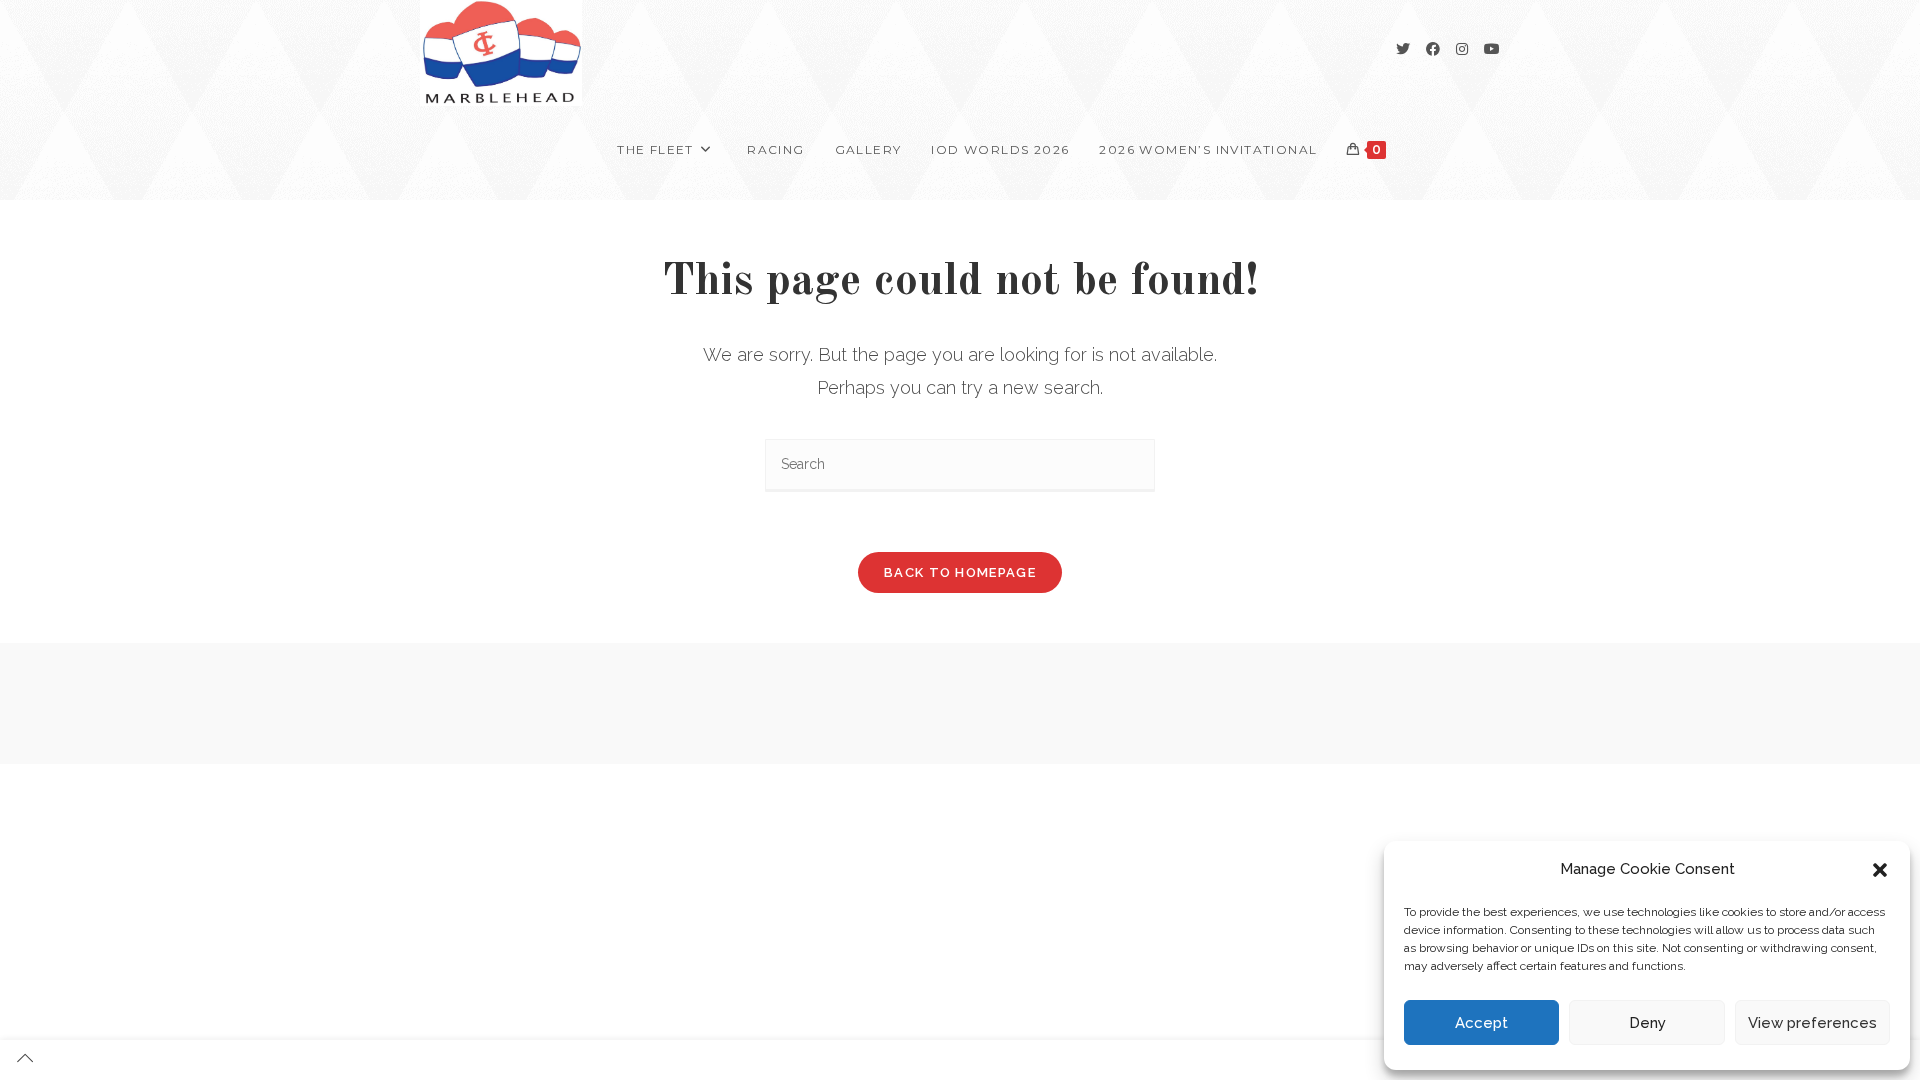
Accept (1481, 1023)
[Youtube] (1492, 49)
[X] (1403, 49)
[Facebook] (1433, 49)
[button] (1880, 870)
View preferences (1812, 1023)
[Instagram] (1462, 49)
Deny (1647, 1023)
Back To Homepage (960, 572)
